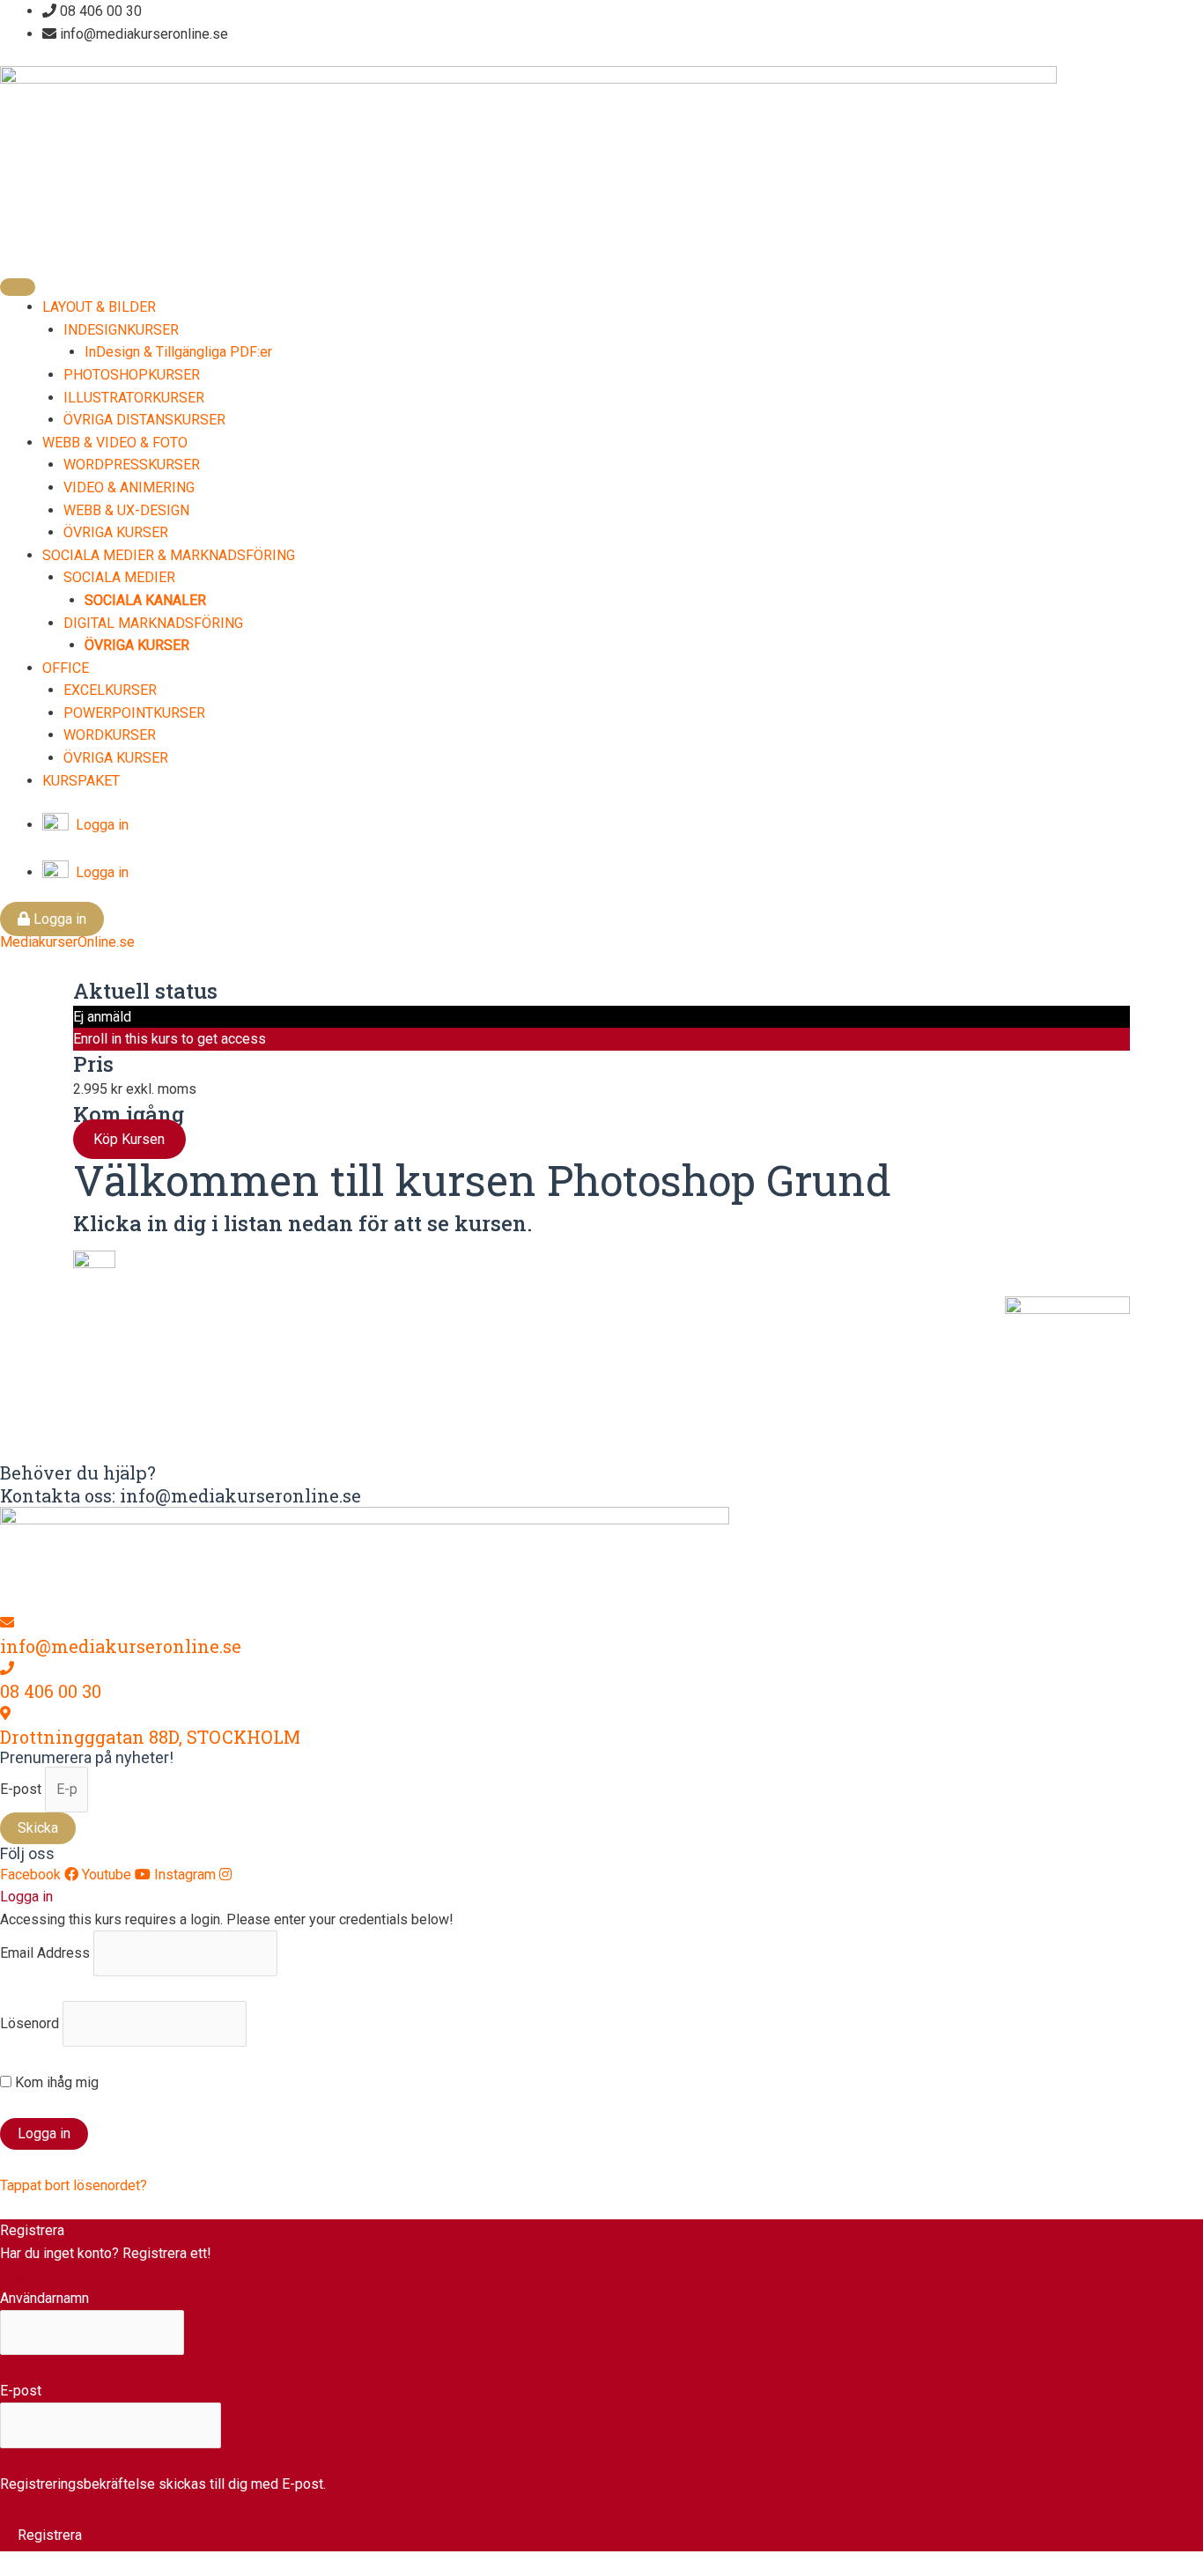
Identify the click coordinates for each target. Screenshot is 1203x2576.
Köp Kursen (129, 1139)
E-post (22, 1789)
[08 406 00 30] (7, 1668)
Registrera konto (51, 2276)
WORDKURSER (110, 735)
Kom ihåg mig (55, 2082)
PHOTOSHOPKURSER (132, 375)
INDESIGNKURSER (121, 330)
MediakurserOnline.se (67, 942)
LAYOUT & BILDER (99, 307)
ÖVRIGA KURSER (116, 532)
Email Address (45, 1953)
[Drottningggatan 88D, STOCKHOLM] (5, 1713)
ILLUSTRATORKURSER (134, 398)
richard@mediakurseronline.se (523, 1377)
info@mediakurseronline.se (121, 1646)
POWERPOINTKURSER (134, 713)
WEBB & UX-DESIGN (126, 510)
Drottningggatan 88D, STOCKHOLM (150, 1737)
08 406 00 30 (51, 1691)
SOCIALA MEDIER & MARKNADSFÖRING (169, 555)
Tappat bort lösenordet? (74, 2185)
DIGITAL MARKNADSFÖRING (153, 623)
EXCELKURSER (110, 690)
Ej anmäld (102, 1017)
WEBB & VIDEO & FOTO (115, 443)
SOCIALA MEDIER (119, 577)
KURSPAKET (81, 781)
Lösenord (30, 2023)
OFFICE (66, 668)
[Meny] (18, 287)
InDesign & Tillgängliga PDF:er (178, 352)
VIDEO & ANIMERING (129, 487)
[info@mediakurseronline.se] (7, 1623)
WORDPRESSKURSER (132, 465)
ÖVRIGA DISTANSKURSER (144, 420)
